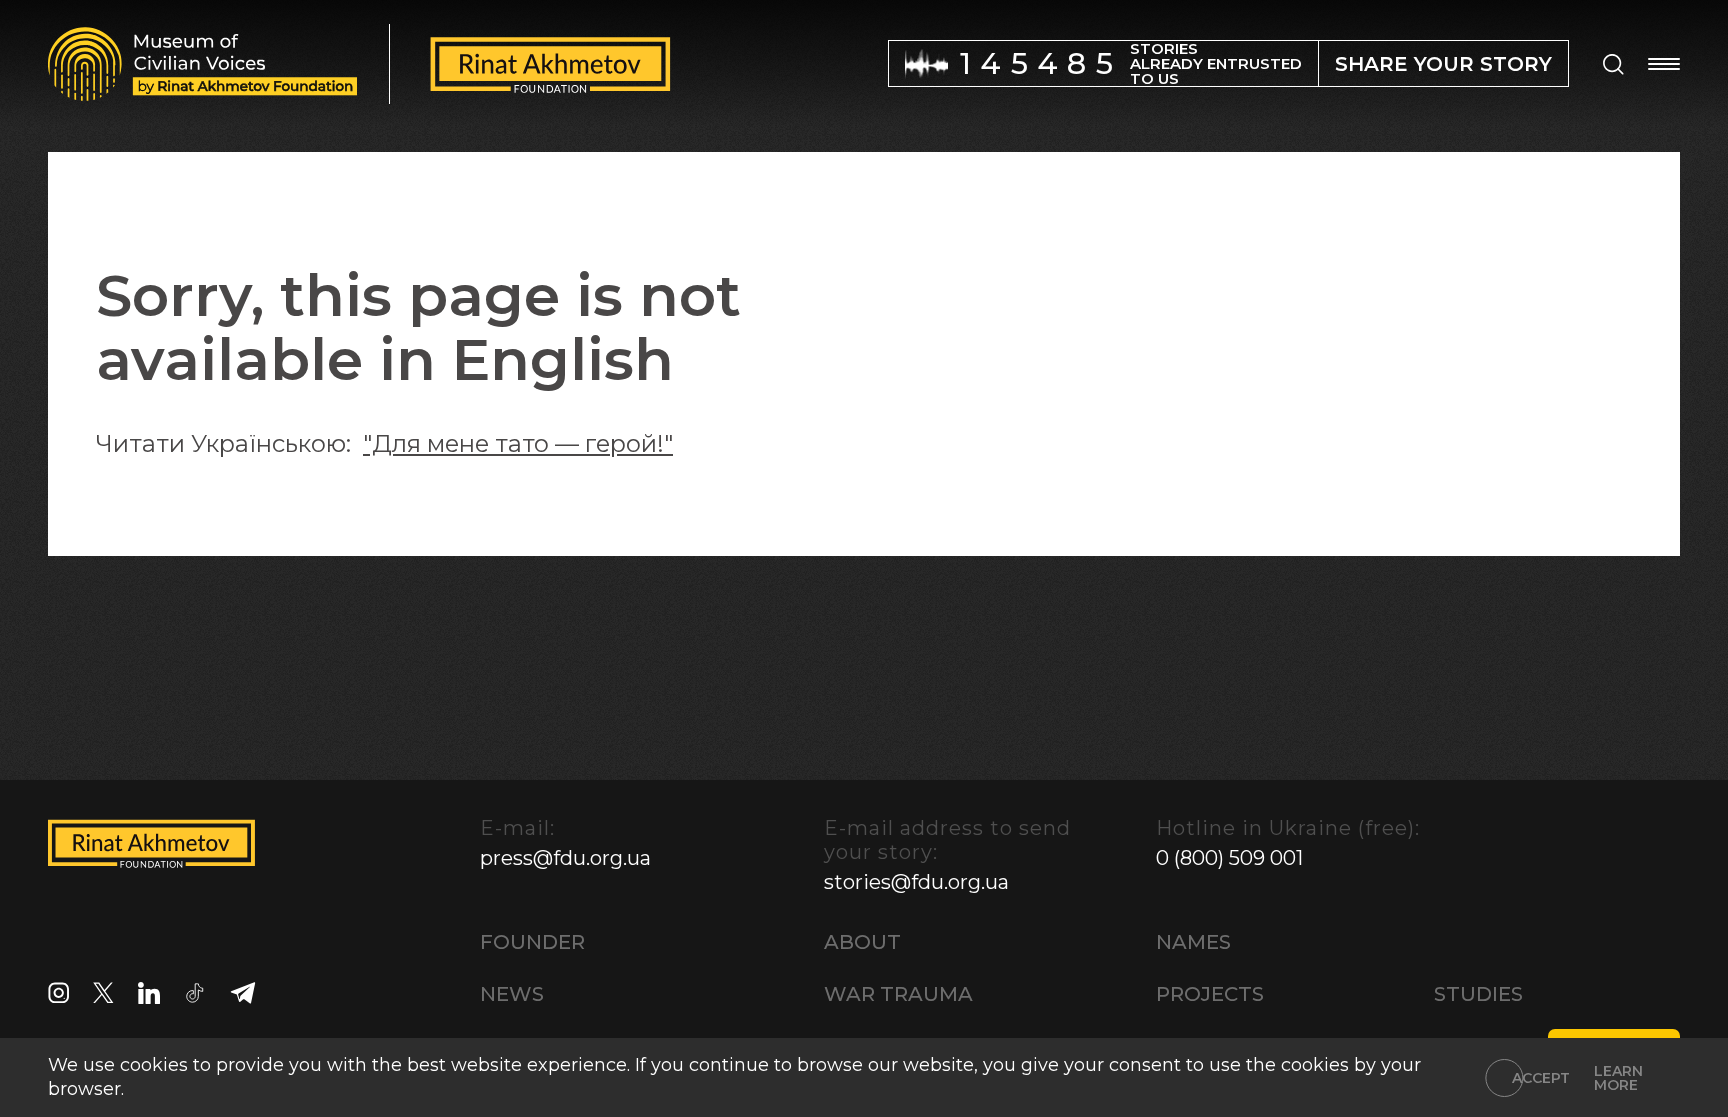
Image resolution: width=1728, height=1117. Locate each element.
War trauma (898, 994)
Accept (1541, 1078)
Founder (532, 942)
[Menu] (1664, 64)
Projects (1210, 994)
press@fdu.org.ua (565, 858)
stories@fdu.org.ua (916, 882)
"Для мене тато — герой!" (518, 443)
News (512, 994)
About (862, 942)
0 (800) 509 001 (1229, 858)
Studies (1478, 994)
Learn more (1618, 1078)
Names (1193, 942)
